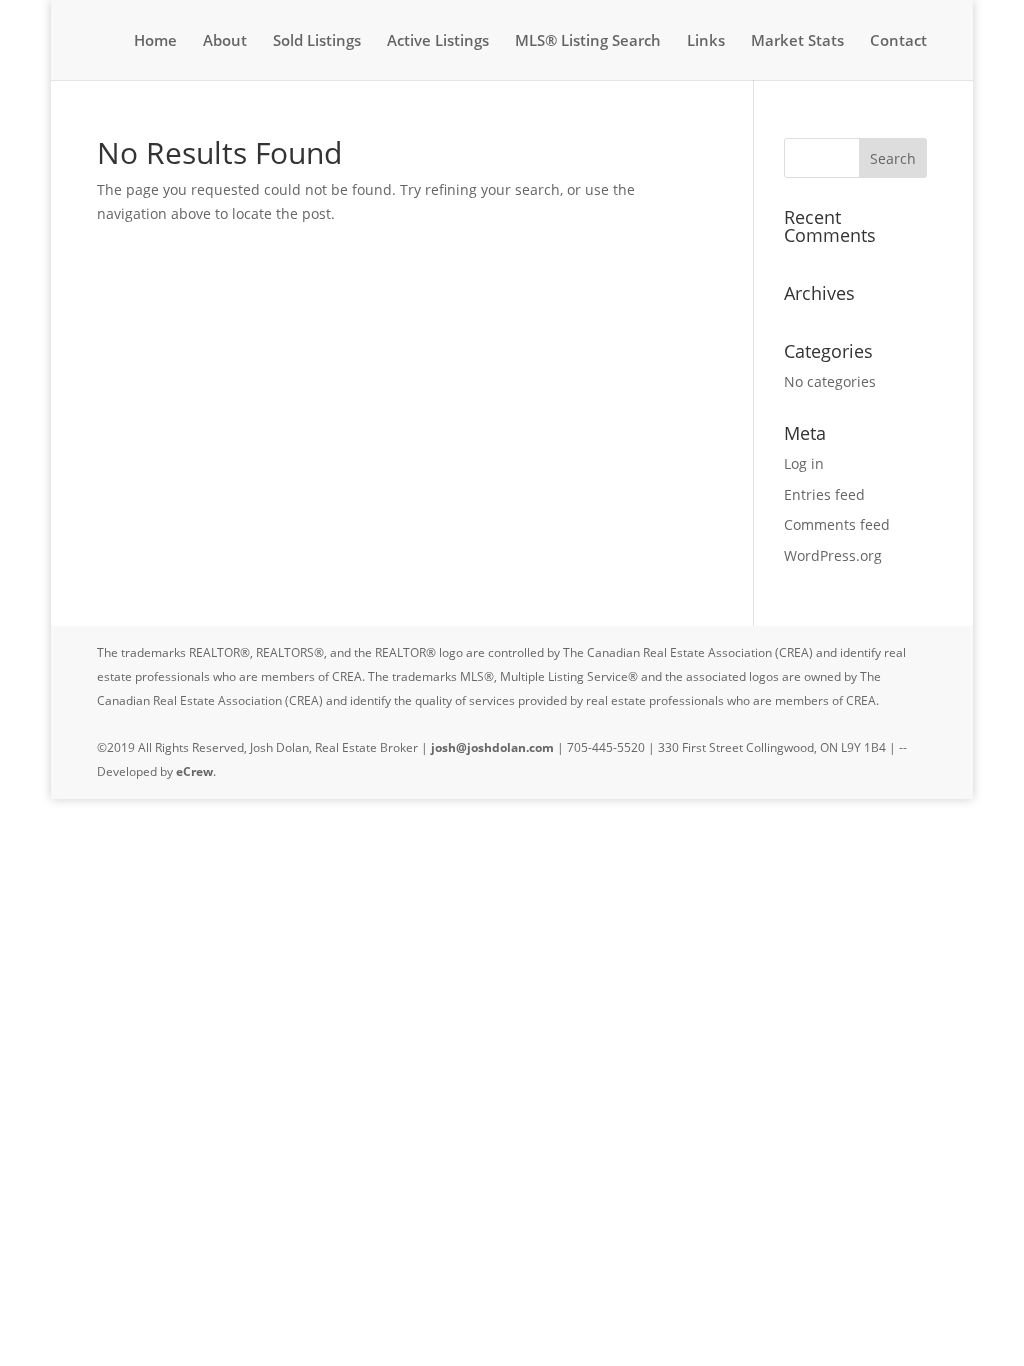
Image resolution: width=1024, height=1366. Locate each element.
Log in (804, 463)
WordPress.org (833, 555)
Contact (898, 41)
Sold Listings (317, 41)
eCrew (194, 771)
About (225, 41)
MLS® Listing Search (588, 41)
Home (155, 41)
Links (706, 41)
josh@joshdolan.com (492, 747)
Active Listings (438, 41)
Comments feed (837, 524)
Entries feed (824, 494)
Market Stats (797, 41)
